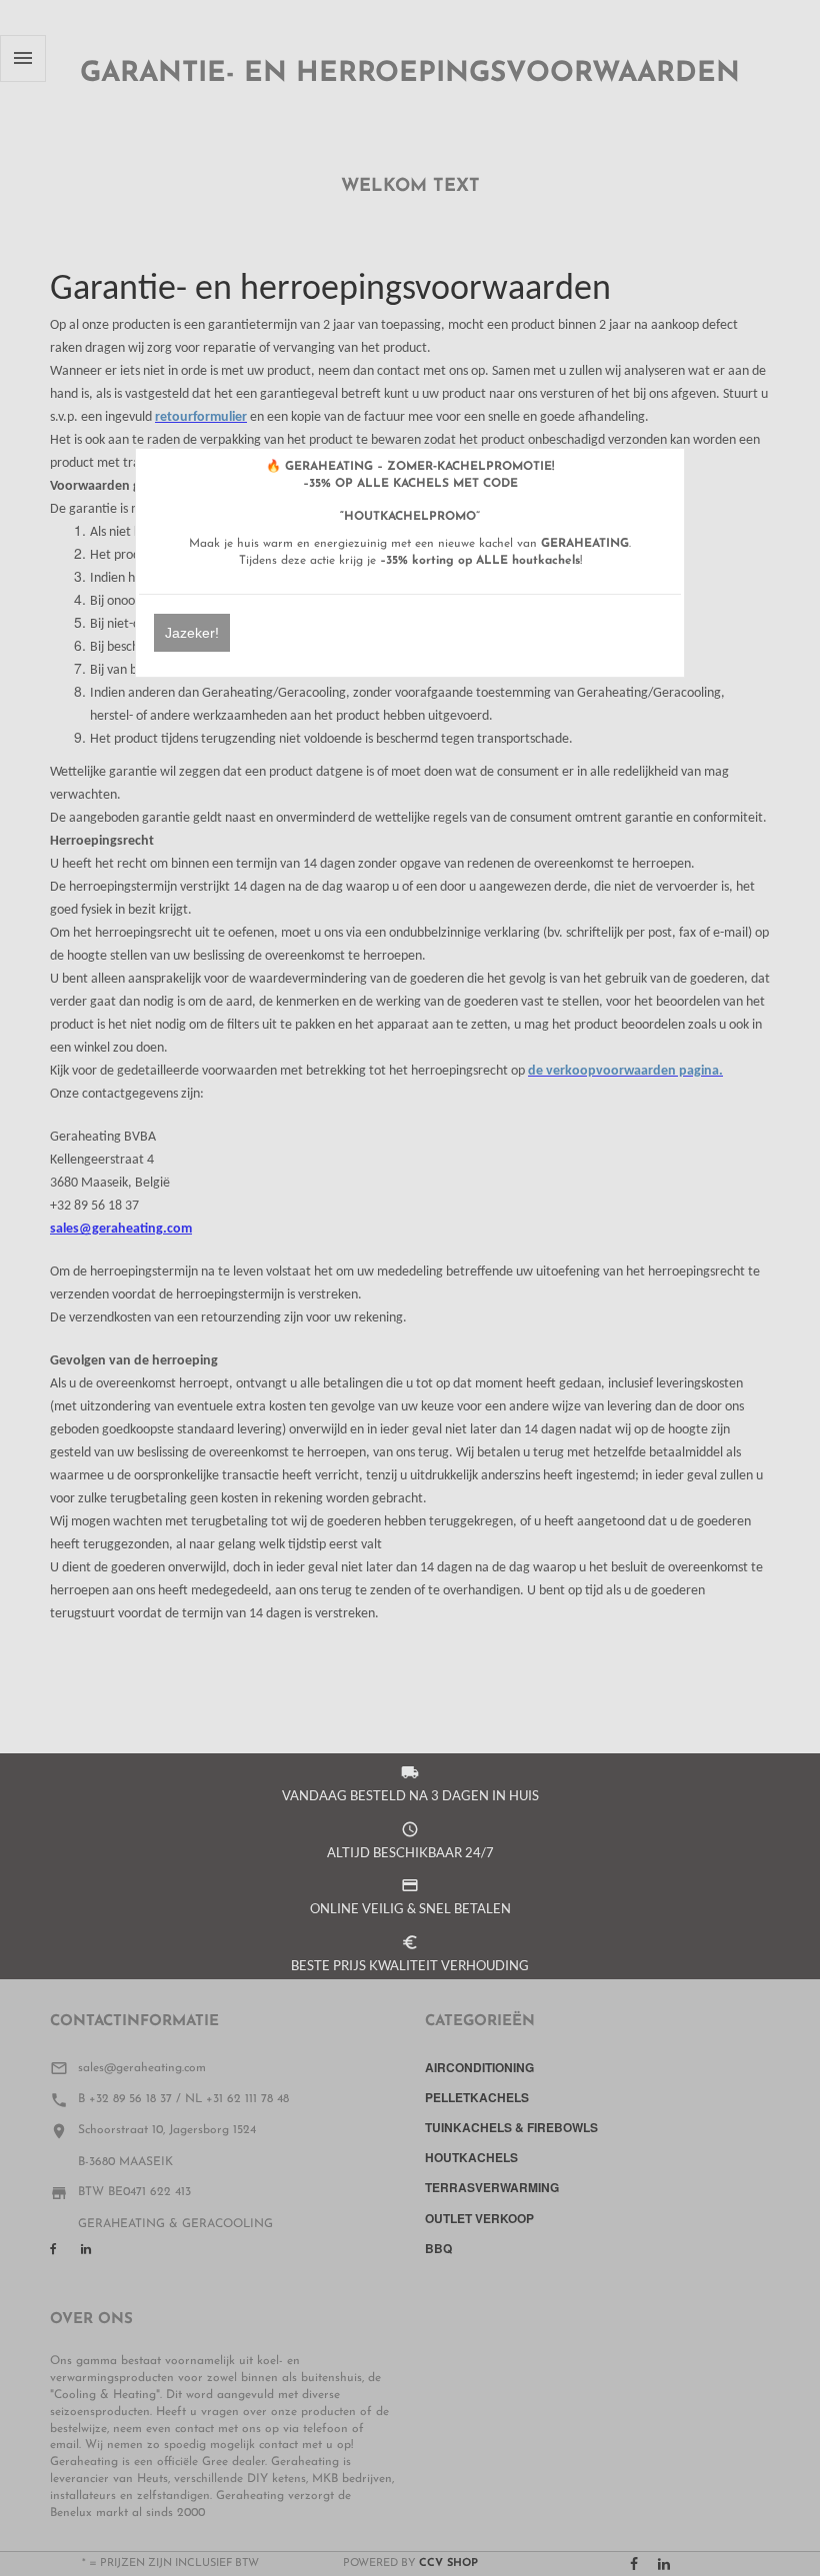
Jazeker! (192, 633)
